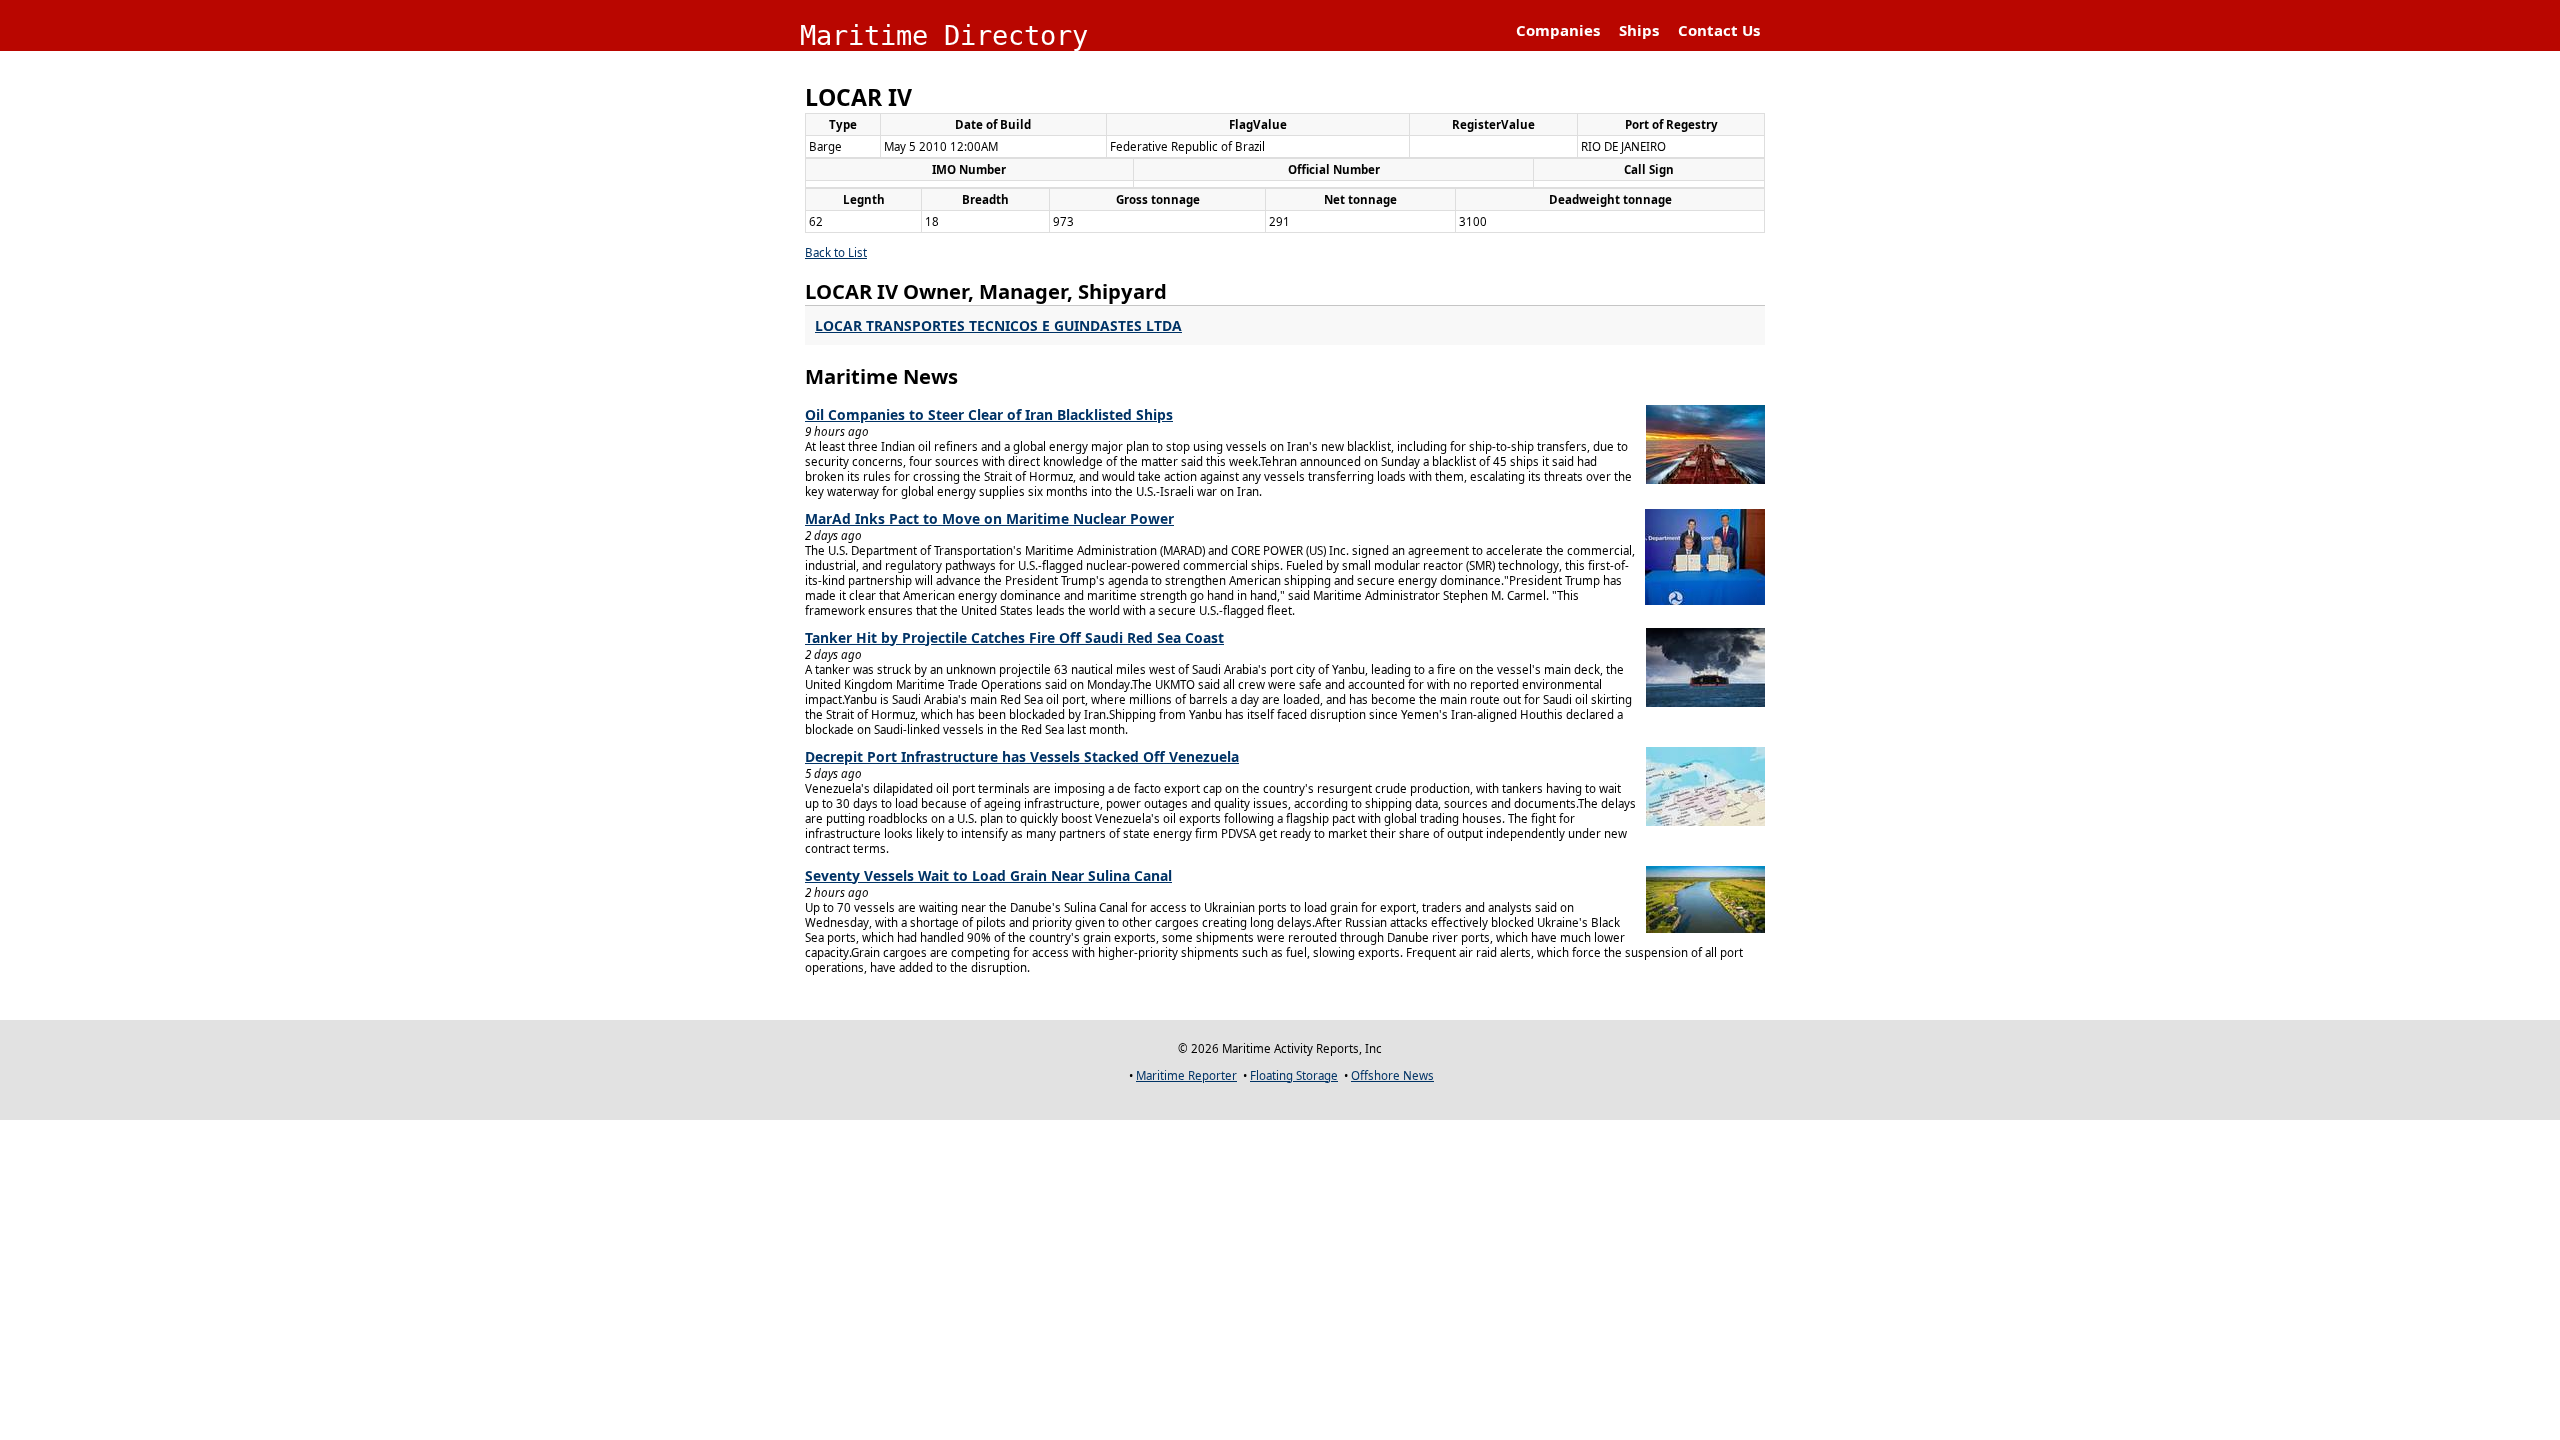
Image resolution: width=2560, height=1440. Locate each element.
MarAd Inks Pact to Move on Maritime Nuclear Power (989, 518)
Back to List (836, 252)
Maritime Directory (944, 35)
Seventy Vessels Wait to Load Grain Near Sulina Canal (988, 875)
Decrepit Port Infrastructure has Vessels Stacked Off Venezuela (1022, 756)
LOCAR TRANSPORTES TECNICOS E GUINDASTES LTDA (998, 325)
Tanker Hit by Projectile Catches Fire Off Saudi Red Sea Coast (1014, 637)
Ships (1639, 30)
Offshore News (1392, 1075)
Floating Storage (1294, 1075)
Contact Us (1719, 30)
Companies (1558, 30)
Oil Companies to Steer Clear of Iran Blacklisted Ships (989, 414)
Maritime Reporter (1186, 1075)
